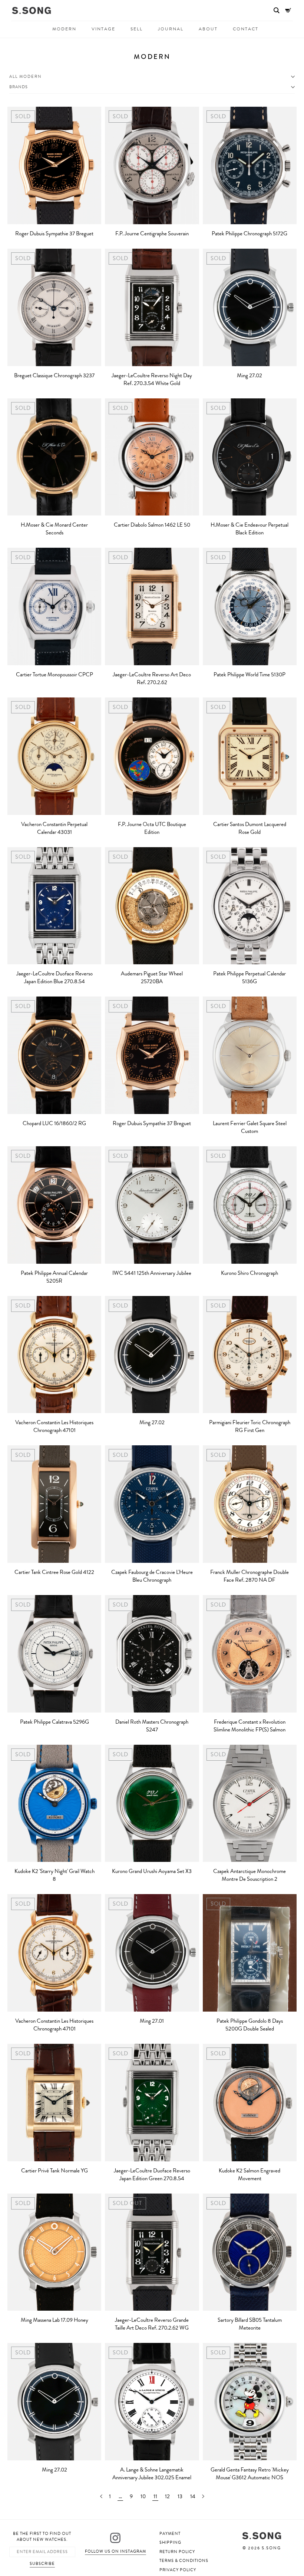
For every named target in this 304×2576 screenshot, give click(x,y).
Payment (170, 2534)
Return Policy (177, 2552)
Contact (246, 29)
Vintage (103, 29)
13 (180, 2497)
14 (193, 2497)
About (208, 29)
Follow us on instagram (115, 2551)
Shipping (170, 2542)
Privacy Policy (178, 2570)
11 (155, 2497)
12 (167, 2497)
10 (143, 2497)
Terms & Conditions (184, 2561)
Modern (64, 29)
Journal (171, 29)
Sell (137, 29)
